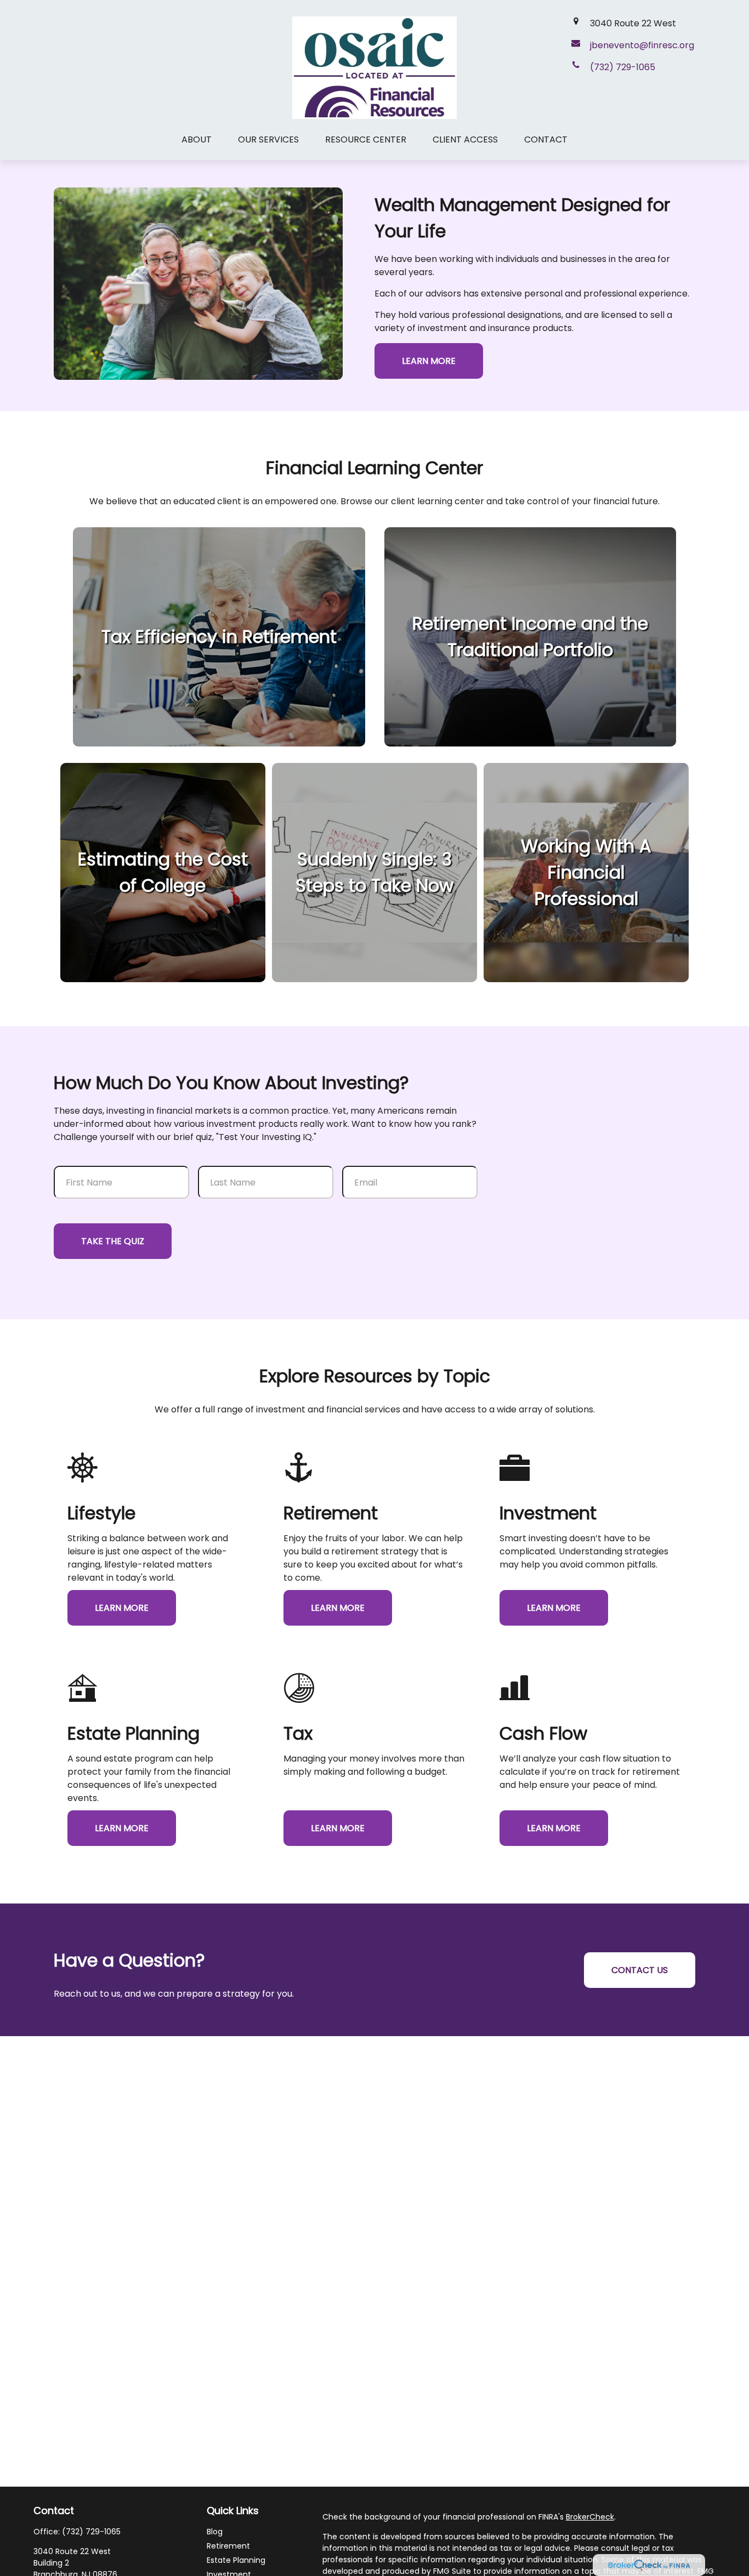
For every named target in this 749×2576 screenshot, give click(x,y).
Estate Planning (236, 2560)
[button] (197, 139)
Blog (215, 2532)
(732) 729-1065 (91, 2532)
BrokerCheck (590, 2517)
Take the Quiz (113, 1241)
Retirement (228, 2546)
